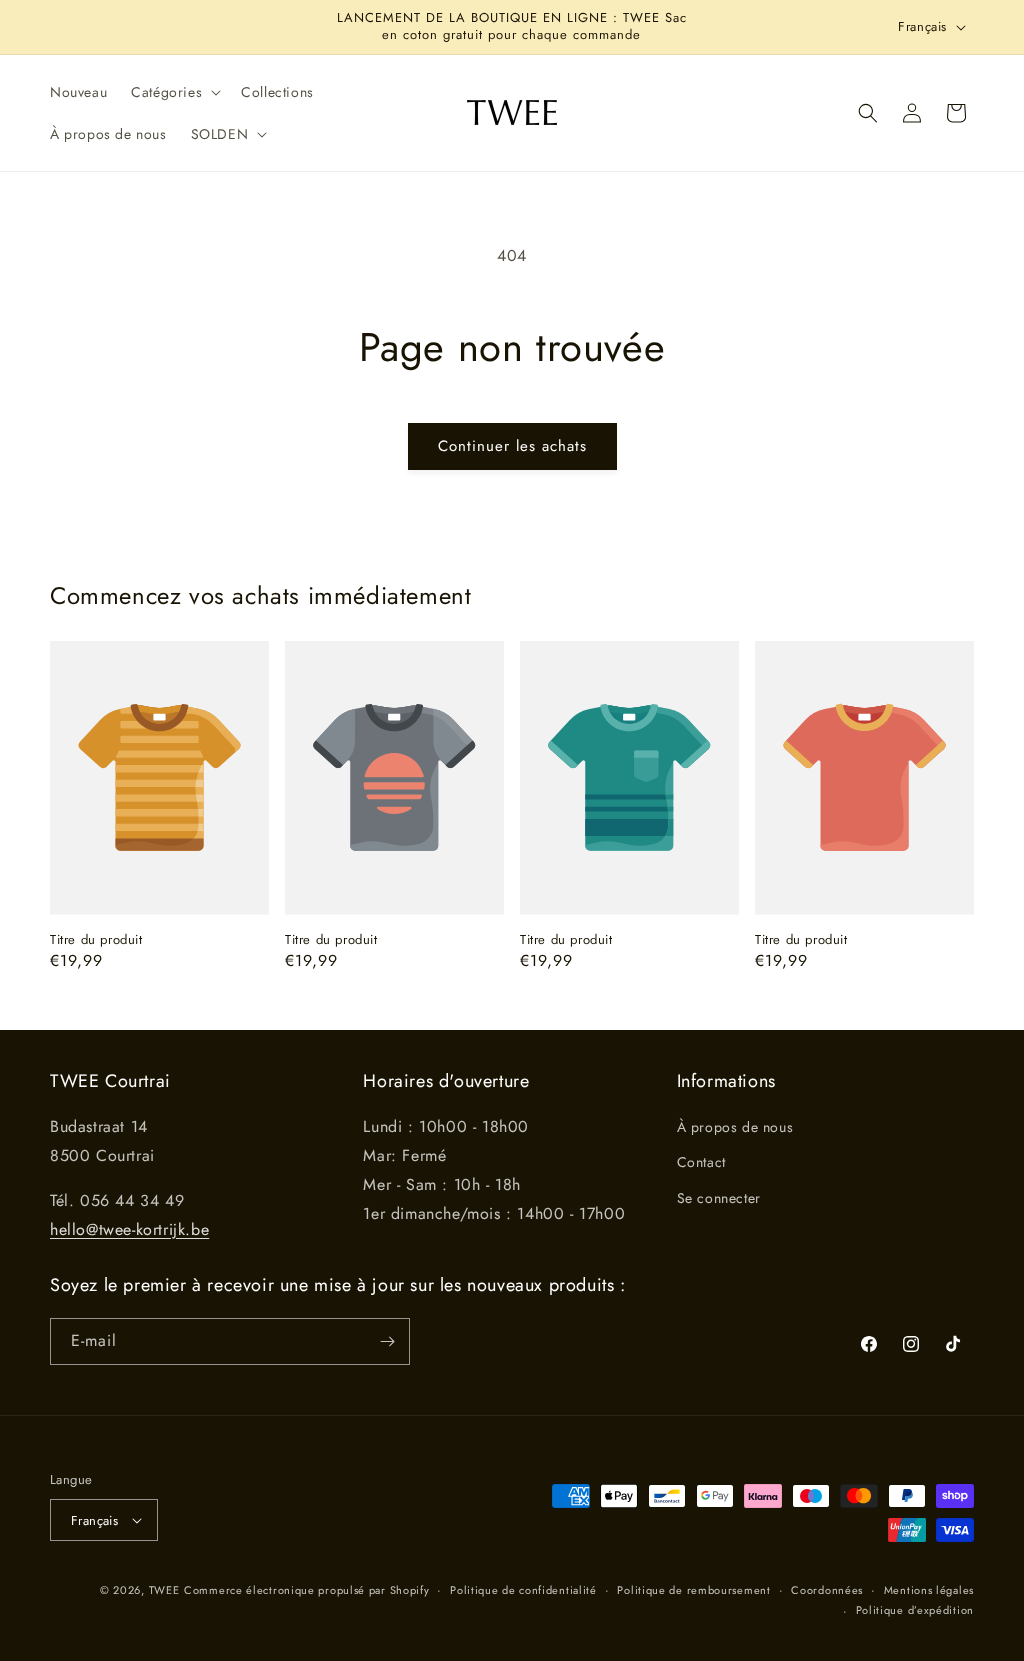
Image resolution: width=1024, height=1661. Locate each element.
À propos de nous (735, 1127)
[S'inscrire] (387, 1341)
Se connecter (719, 1198)
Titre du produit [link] (96, 940)
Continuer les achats (512, 446)
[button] (174, 92)
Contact (701, 1162)
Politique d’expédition (915, 1610)
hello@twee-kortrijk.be (129, 1229)
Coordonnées (827, 1590)
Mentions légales (929, 1590)
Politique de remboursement (693, 1590)
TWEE (164, 1590)
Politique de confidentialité (523, 1590)
